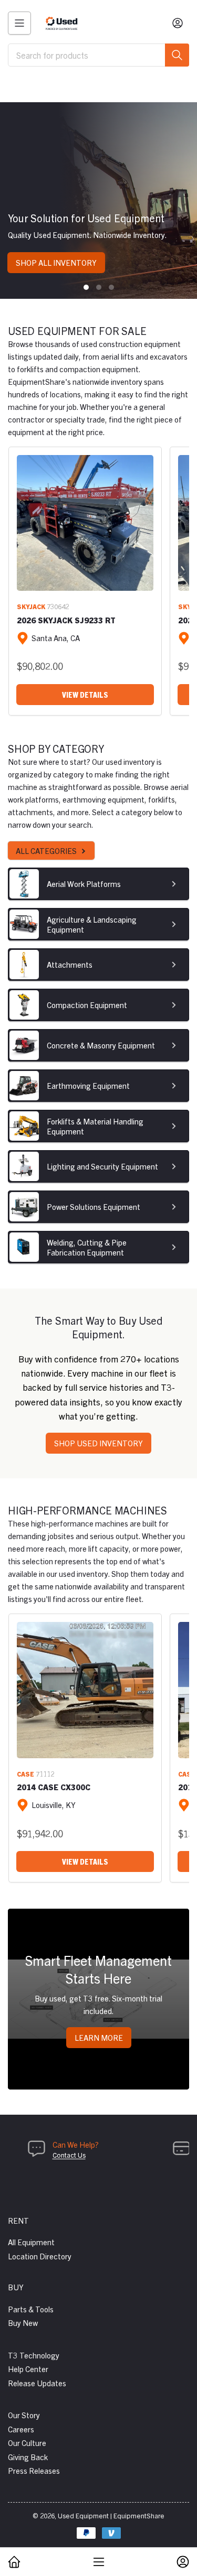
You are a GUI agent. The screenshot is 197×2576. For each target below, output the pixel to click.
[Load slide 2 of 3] (99, 287)
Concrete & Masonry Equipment (101, 1045)
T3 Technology (34, 2355)
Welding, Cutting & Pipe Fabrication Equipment (87, 1247)
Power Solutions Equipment (94, 1206)
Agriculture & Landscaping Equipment (92, 924)
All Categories (46, 851)
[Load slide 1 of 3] (86, 287)
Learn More (99, 2037)
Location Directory (40, 2256)
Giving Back (28, 2457)
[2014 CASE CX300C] (85, 1690)
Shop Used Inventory (98, 1443)
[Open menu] (19, 23)
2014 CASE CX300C (54, 1787)
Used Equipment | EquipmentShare (111, 2515)
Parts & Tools (31, 2309)
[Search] (177, 55)
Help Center (28, 2369)
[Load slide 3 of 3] (111, 287)
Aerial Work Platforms (84, 884)
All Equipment (31, 2242)
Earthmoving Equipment (88, 1085)
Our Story (24, 2415)
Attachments (70, 964)
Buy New (23, 2323)
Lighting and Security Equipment (102, 1166)
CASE (25, 1774)
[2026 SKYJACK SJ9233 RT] (85, 523)
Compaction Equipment (87, 1005)
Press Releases (34, 2470)
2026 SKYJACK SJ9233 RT (66, 620)
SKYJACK (31, 606)
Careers (21, 2429)
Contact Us (69, 2155)
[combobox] (98, 55)
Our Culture (27, 2443)
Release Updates (37, 2383)
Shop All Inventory (56, 262)
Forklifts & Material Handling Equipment (95, 1126)
